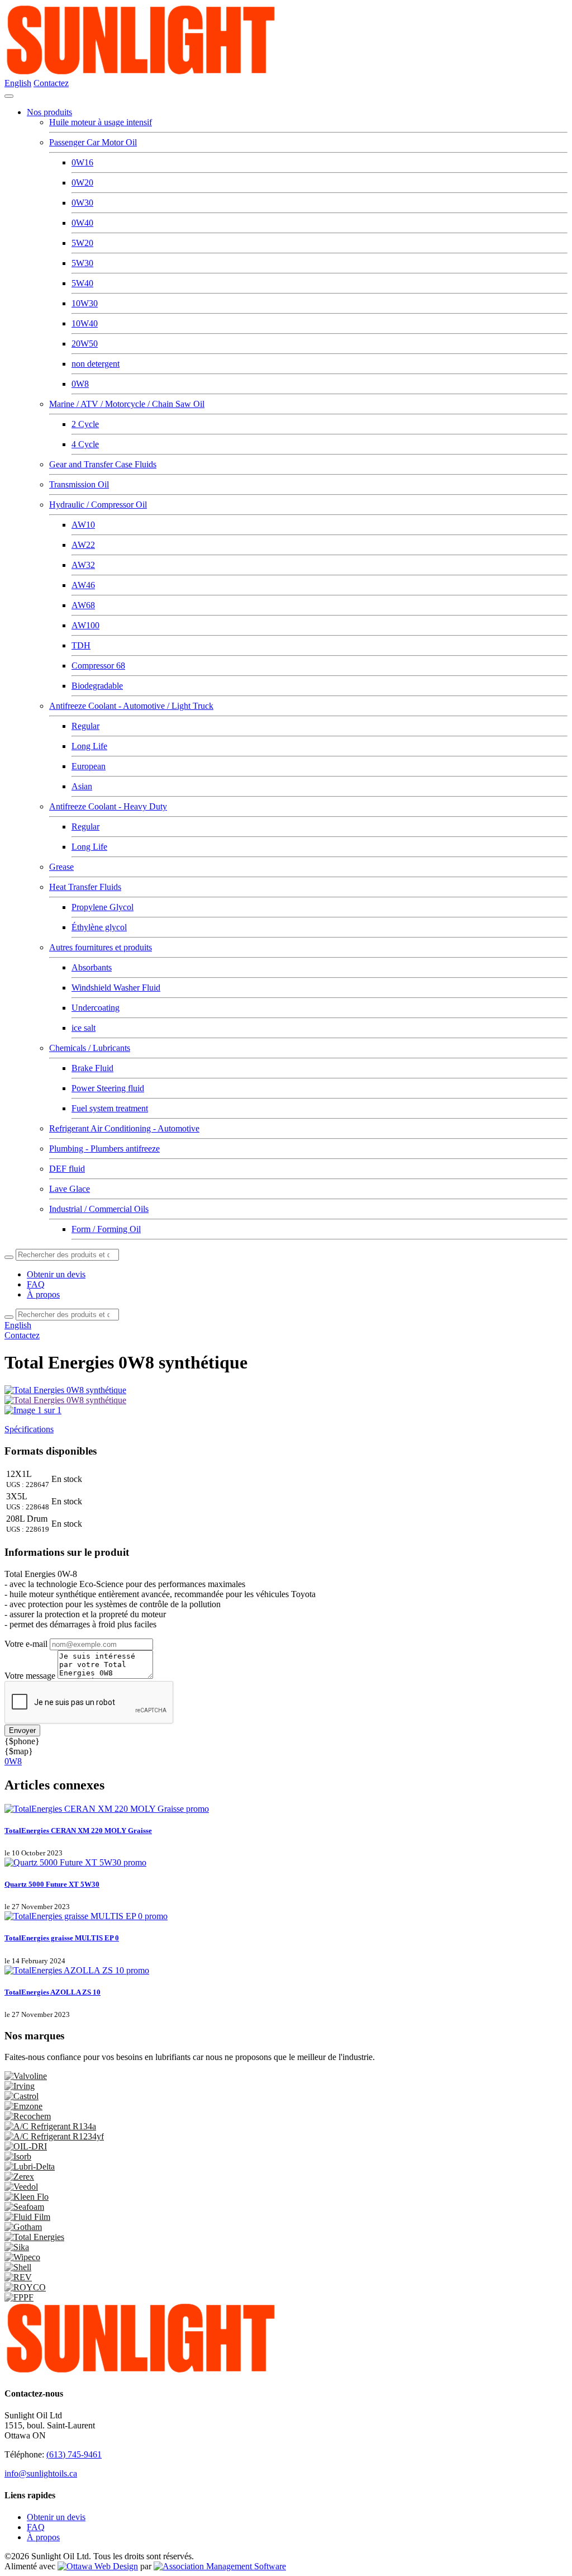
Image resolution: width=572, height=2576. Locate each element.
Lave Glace (70, 1189)
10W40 (85, 323)
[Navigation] (9, 96)
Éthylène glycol (99, 927)
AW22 (83, 545)
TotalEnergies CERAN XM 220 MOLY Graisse (78, 1831)
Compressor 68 (98, 666)
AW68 (83, 605)
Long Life (89, 746)
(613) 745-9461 (74, 2454)
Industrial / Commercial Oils (99, 1209)
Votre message (30, 1676)
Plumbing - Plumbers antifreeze (104, 1149)
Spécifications (29, 1429)
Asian (82, 786)
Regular (85, 726)
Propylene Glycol (103, 907)
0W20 (82, 183)
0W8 (80, 384)
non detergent (96, 364)
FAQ (36, 1284)
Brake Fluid (92, 1068)
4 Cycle (85, 444)
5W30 (82, 263)
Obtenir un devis (56, 1274)
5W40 (82, 283)
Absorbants (92, 967)
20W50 (85, 344)
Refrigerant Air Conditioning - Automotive (124, 1128)
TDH (81, 645)
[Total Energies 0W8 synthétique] (65, 1400)
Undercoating (96, 1008)
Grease (61, 867)
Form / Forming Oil (106, 1229)
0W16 (82, 162)
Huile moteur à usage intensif (101, 122)
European (89, 766)
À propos (43, 1294)
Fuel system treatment (110, 1108)
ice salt (84, 1028)
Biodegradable (97, 686)
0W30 (82, 203)
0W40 (82, 223)
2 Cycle (85, 424)
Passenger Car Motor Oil (93, 142)
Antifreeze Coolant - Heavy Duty (108, 806)
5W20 (82, 243)
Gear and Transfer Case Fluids (103, 464)
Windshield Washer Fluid (116, 988)
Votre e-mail (26, 1644)
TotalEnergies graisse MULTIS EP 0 (62, 1938)
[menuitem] (56, 2517)
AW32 (83, 565)
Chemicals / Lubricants (90, 1048)
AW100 (85, 625)
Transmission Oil (79, 484)
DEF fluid (67, 1169)
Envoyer (22, 1730)
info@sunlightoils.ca (41, 2473)
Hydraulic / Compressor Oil (98, 505)
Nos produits (49, 112)
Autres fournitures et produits (101, 947)
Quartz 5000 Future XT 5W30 (52, 1884)
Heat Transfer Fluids (85, 887)
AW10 (83, 525)
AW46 (83, 585)
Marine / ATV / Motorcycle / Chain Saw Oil (127, 404)
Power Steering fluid (108, 1088)
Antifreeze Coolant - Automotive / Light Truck (131, 706)
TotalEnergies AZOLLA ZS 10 (53, 1992)
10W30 (85, 303)
